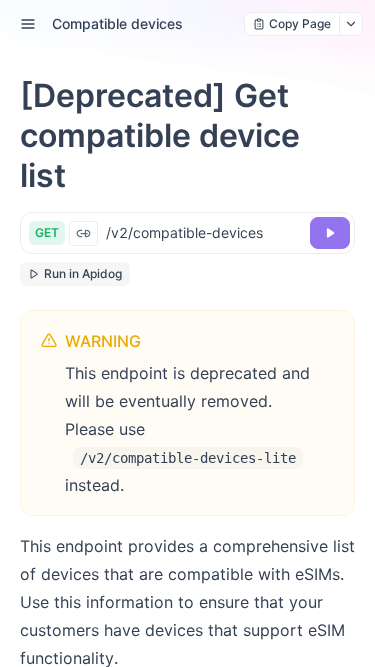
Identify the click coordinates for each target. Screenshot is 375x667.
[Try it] (330, 233)
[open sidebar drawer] (28, 24)
